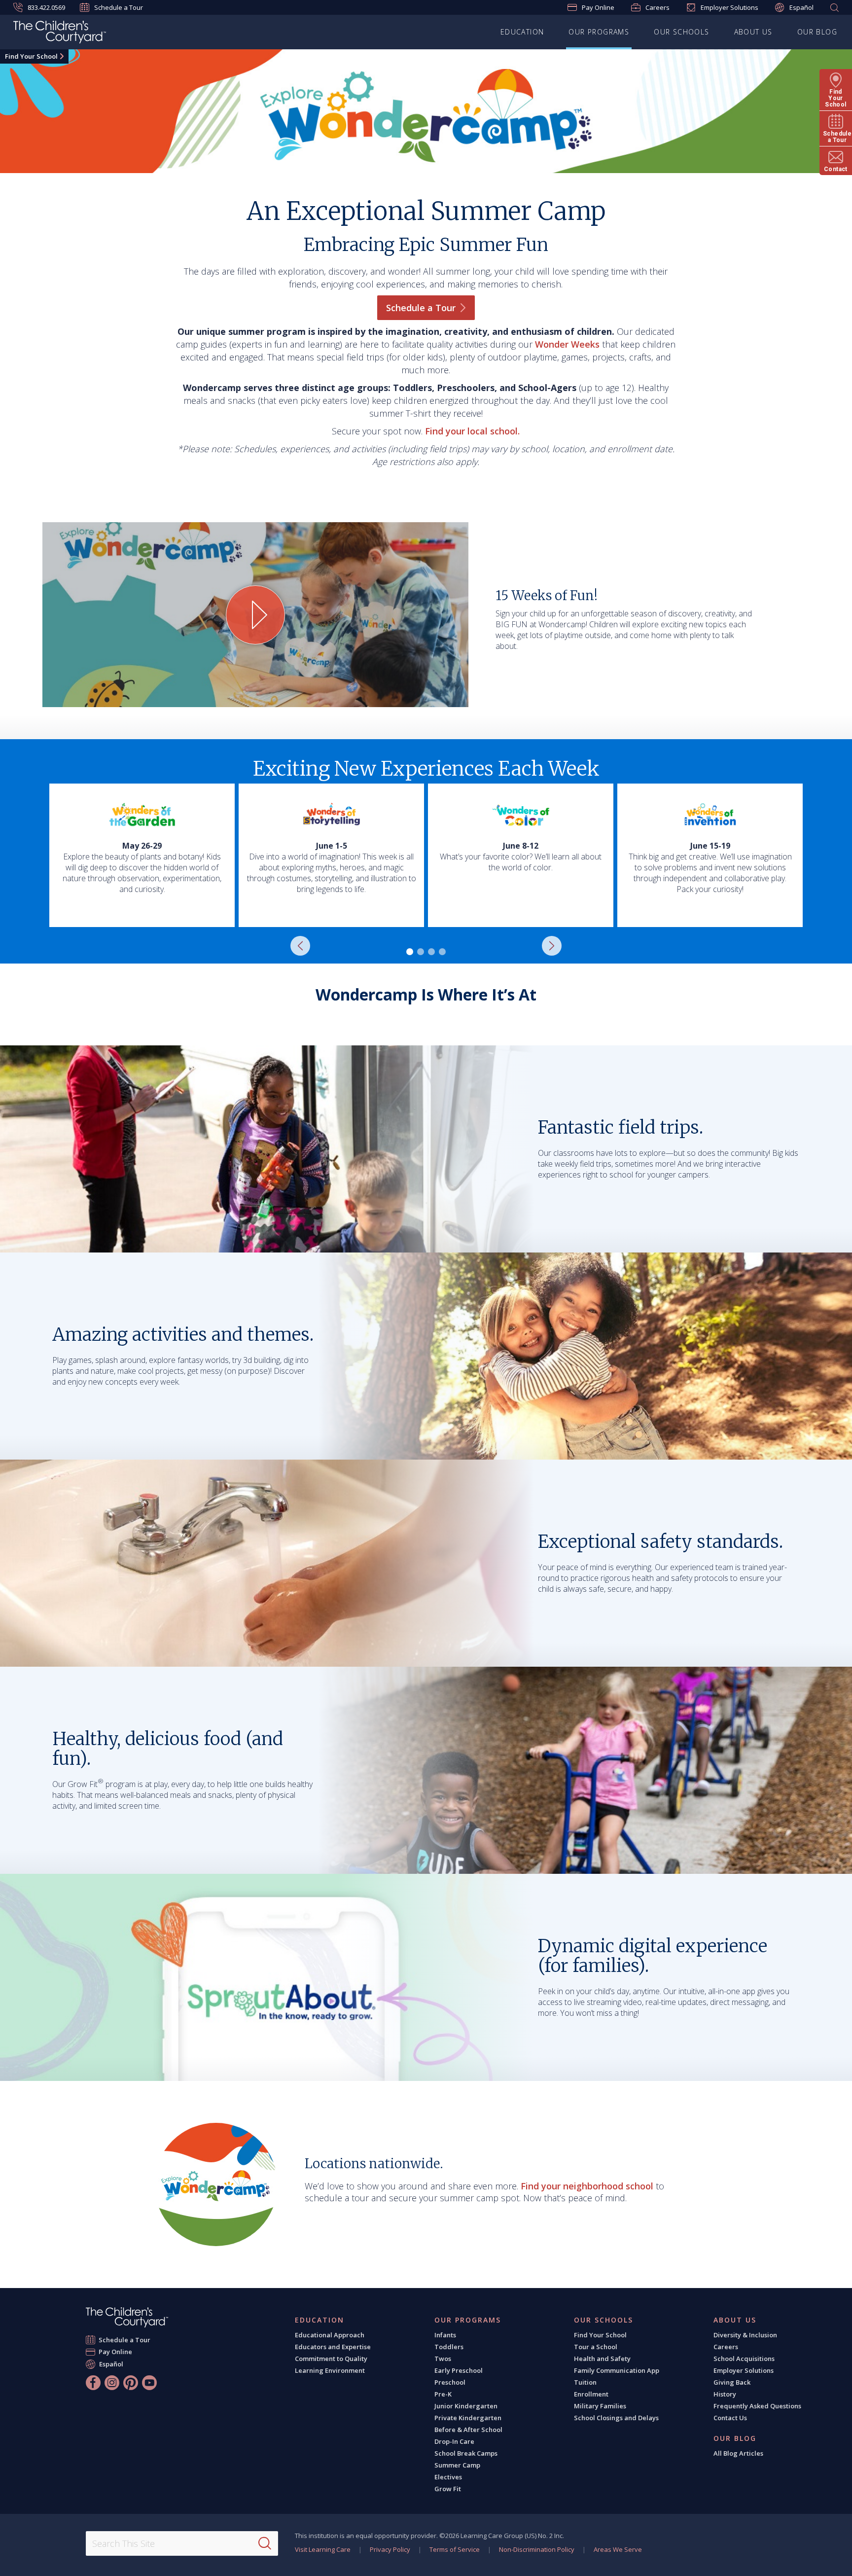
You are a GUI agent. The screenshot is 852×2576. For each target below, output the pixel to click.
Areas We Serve (618, 2549)
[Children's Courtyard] (60, 34)
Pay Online (598, 7)
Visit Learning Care (323, 2549)
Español (801, 7)
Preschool (450, 2382)
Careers (657, 7)
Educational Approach (330, 2335)
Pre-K (443, 2394)
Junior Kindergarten (466, 2406)
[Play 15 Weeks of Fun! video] (255, 615)
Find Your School (31, 56)
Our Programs (599, 32)
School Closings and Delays (616, 2418)
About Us (753, 32)
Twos (443, 2359)
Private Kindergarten (468, 2418)
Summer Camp (457, 2465)
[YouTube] (149, 2383)
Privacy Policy (390, 2549)
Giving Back (732, 2382)
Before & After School (468, 2430)
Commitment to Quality (331, 2359)
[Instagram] (112, 2383)
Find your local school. (472, 431)
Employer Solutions (729, 7)
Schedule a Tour (119, 7)
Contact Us (730, 2418)
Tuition (585, 2382)
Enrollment (591, 2394)
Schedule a (421, 308)
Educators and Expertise (333, 2347)
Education (522, 32)
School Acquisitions (744, 2359)
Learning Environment (330, 2370)
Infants (445, 2335)
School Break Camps (466, 2453)
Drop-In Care (454, 2441)
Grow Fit (448, 2489)
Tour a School (596, 2347)
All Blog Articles (738, 2453)
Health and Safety (602, 2359)
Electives (448, 2477)
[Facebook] (93, 2383)
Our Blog (817, 32)
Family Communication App (617, 2370)
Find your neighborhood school (587, 2186)
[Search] (265, 2543)
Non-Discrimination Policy (537, 2549)
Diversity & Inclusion (745, 2335)
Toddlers (449, 2347)
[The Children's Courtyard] (127, 2317)
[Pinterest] (131, 2383)
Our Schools (681, 32)
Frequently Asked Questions (757, 2406)
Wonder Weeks (567, 344)
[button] (300, 946)
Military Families (600, 2406)
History (725, 2394)
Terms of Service (455, 2549)
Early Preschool (459, 2370)
